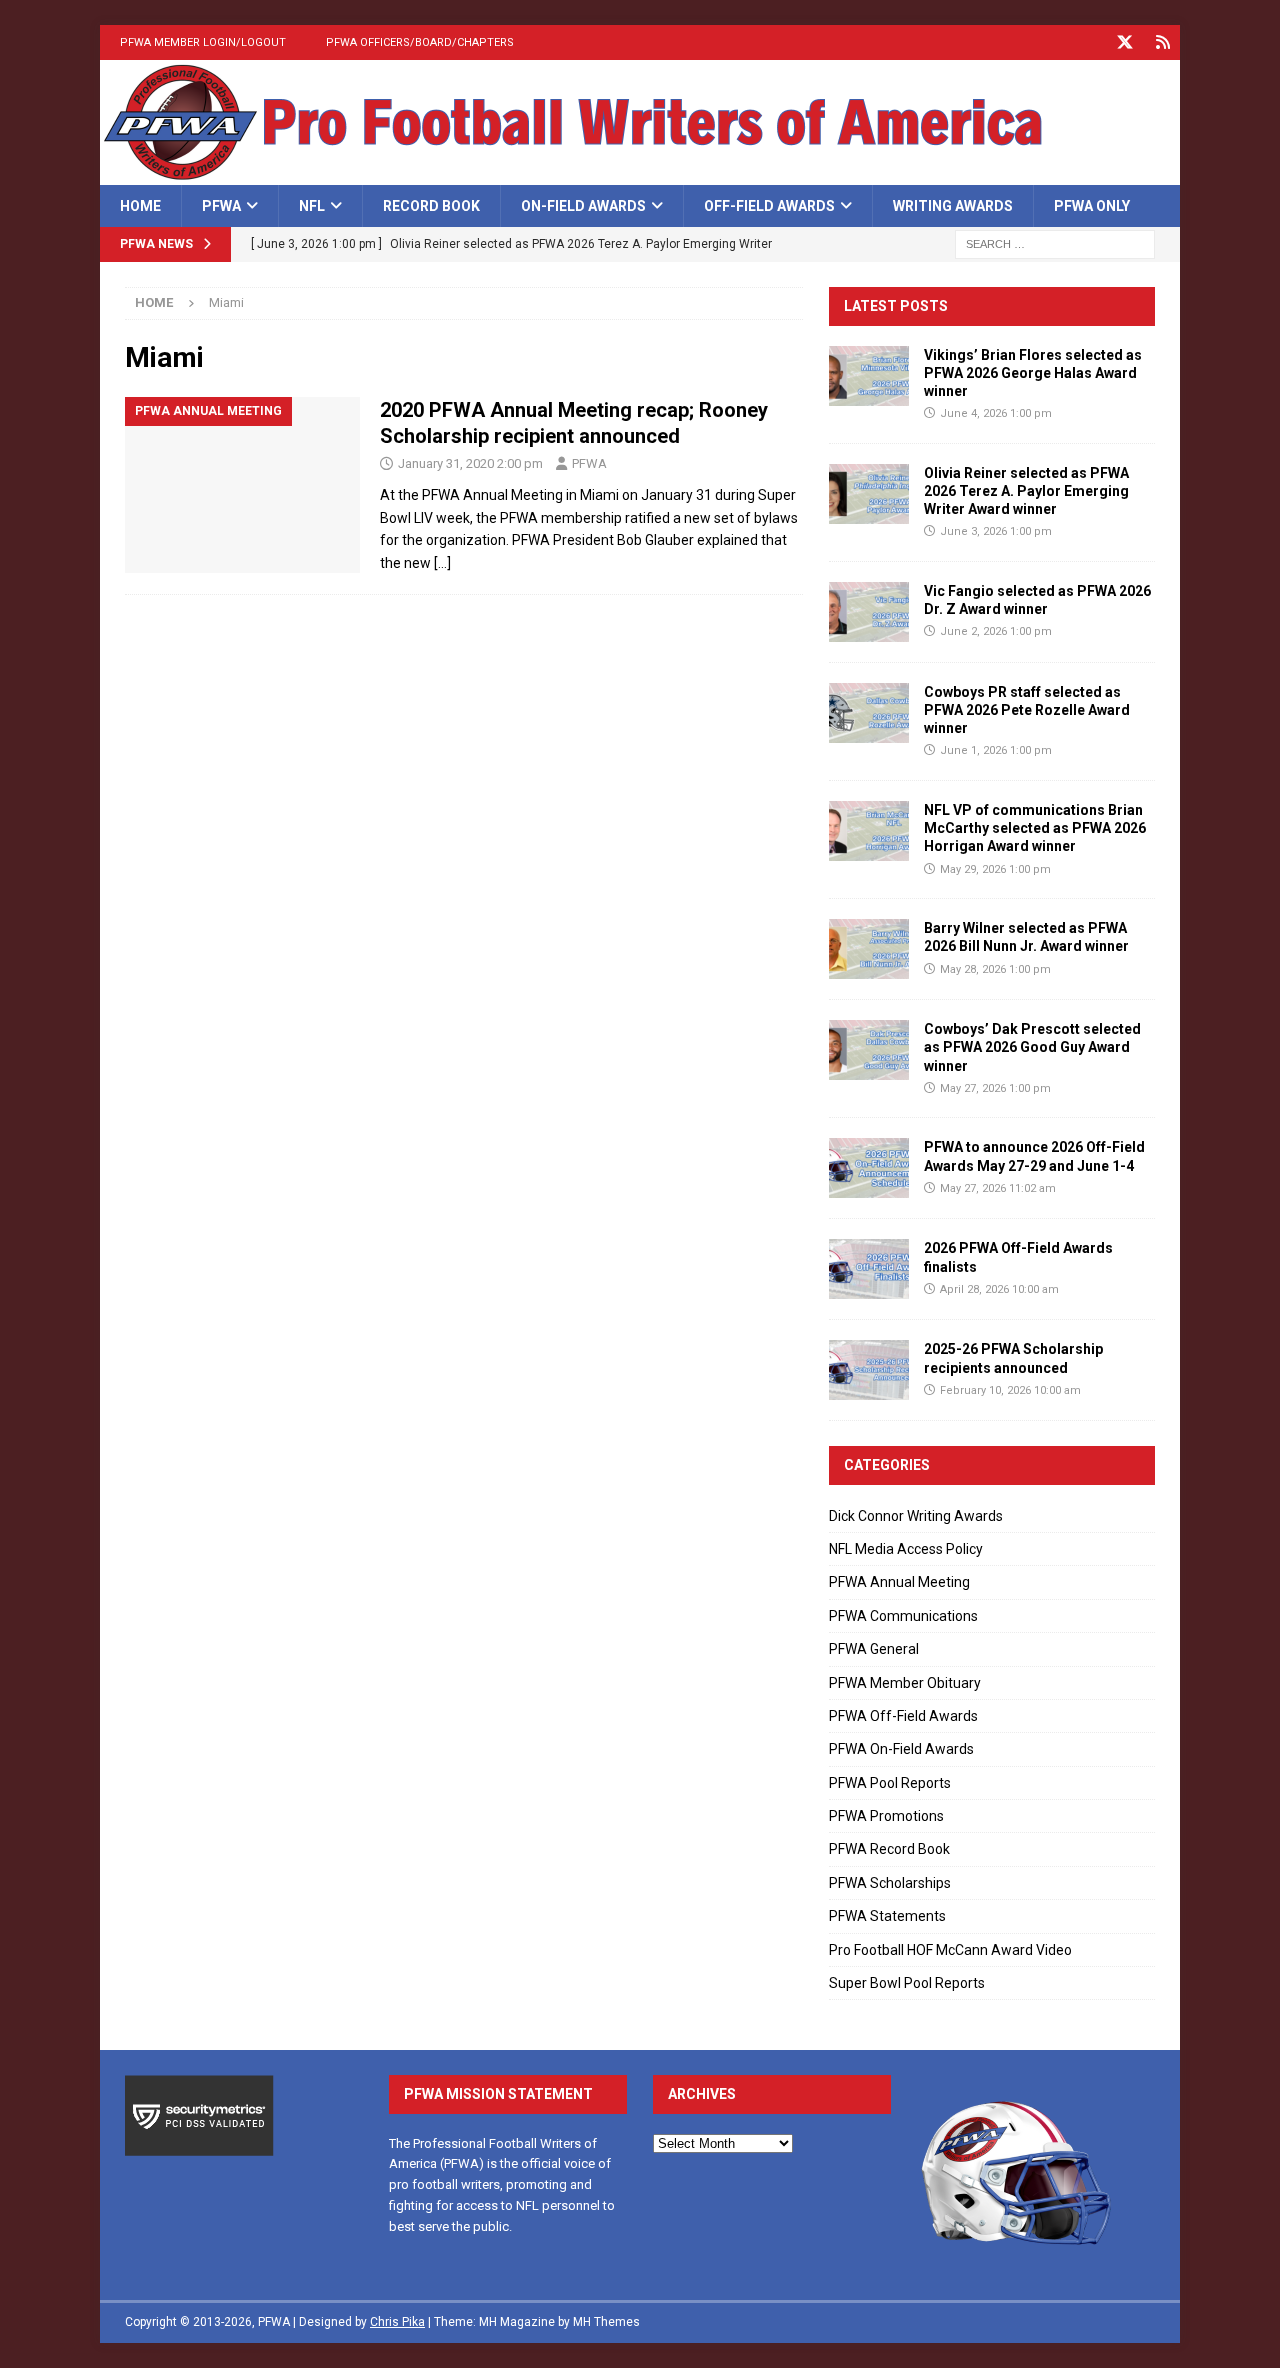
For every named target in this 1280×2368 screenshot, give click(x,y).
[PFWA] (640, 174)
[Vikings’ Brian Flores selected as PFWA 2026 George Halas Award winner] (869, 376)
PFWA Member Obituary (905, 1683)
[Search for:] (1055, 244)
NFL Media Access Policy (906, 1549)
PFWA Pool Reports (890, 1783)
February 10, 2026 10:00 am (1010, 1390)
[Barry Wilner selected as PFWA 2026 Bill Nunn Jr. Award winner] (869, 949)
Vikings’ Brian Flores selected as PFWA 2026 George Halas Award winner (1033, 373)
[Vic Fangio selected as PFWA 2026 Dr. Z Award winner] (869, 612)
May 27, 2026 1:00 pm (995, 1088)
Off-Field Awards (769, 206)
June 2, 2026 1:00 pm (996, 631)
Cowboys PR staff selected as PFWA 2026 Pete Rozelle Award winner (1027, 710)
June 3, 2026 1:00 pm (996, 531)
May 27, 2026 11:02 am (998, 1188)
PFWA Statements (887, 1916)
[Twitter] (1124, 42)
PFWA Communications (903, 1616)
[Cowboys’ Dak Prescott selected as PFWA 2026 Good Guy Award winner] (869, 1050)
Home (140, 206)
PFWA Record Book (889, 1849)
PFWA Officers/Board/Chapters (420, 42)
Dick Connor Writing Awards (916, 1516)
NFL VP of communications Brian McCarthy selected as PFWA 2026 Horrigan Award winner (1035, 828)
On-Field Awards (583, 206)
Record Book (431, 206)
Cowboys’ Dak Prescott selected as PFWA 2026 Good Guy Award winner (1032, 1047)
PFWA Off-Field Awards (903, 1716)
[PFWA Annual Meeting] (242, 485)
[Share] (1162, 42)
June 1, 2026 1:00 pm (996, 750)
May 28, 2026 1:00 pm (995, 969)
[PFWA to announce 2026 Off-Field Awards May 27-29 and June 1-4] (869, 1168)
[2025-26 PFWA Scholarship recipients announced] (869, 1370)
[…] (442, 563)
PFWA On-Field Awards (901, 1749)
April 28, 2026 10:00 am (999, 1289)
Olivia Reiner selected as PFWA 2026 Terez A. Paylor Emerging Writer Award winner (1026, 491)
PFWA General (874, 1649)
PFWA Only (1092, 206)
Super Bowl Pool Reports (907, 1983)
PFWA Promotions (886, 1816)
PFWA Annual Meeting (899, 1582)
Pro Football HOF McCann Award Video (950, 1950)
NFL (312, 206)
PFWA (221, 206)
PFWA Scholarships (890, 1883)
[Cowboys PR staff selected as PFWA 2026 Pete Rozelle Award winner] (869, 713)
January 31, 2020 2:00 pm (470, 463)
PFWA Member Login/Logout (203, 42)
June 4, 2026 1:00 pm (996, 413)
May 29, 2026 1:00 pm (995, 869)
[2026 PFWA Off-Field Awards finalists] (869, 1269)
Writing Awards (953, 206)
